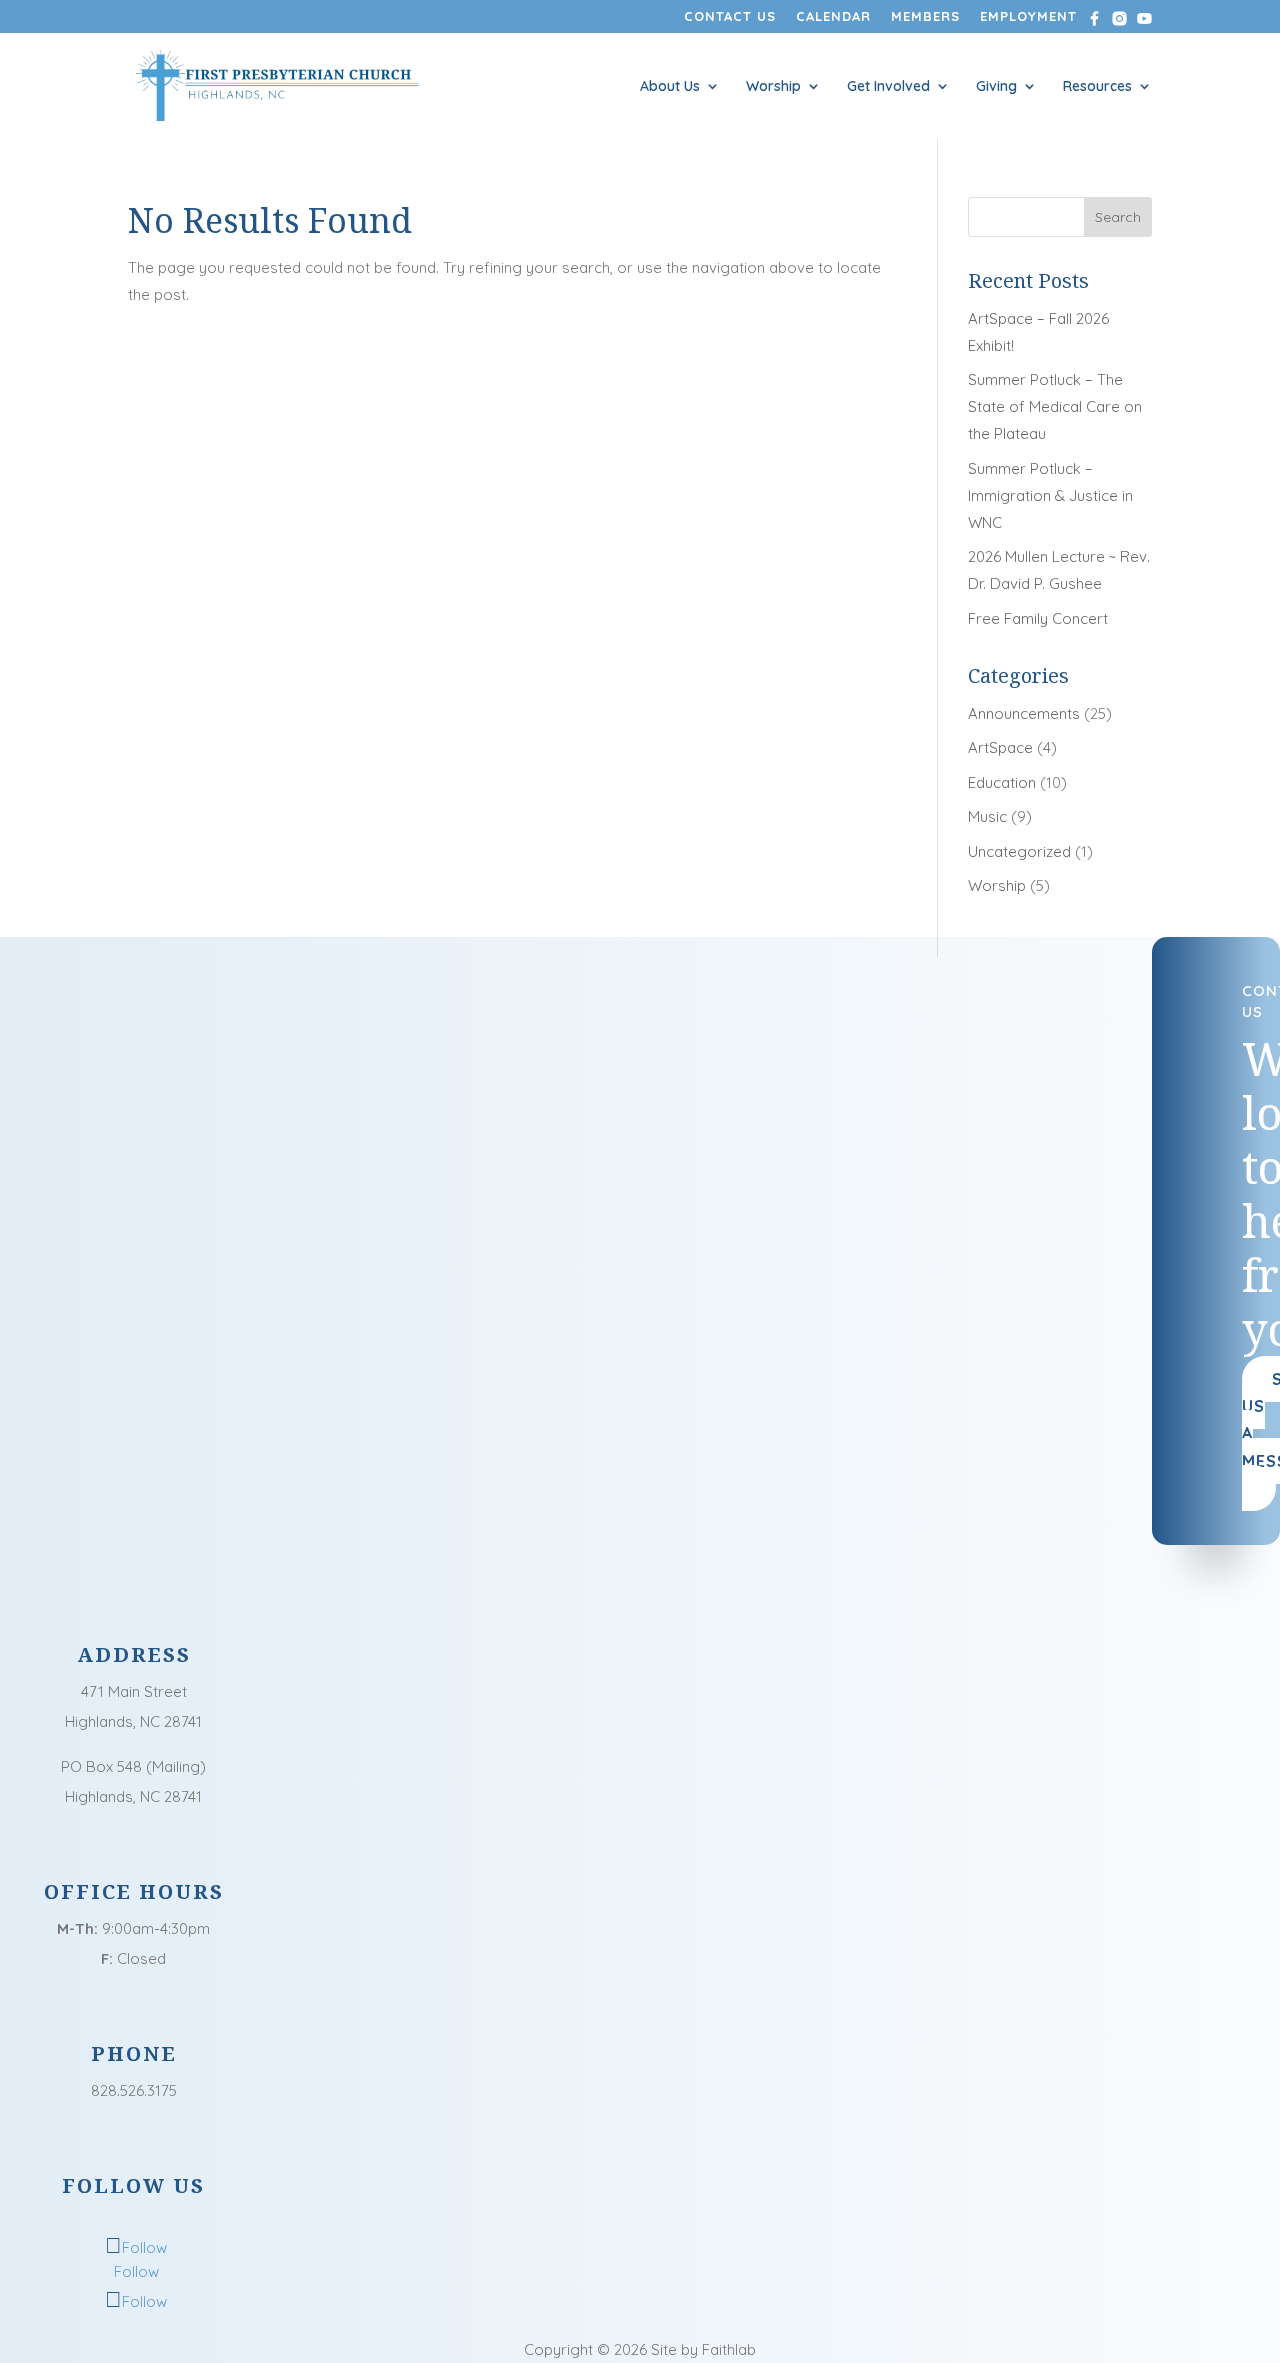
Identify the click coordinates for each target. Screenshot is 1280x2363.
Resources (1097, 87)
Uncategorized (1019, 851)
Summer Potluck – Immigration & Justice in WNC (1050, 495)
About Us (670, 87)
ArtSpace (1000, 747)
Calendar (833, 17)
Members (925, 17)
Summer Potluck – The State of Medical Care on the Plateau (1055, 406)
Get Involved (888, 87)
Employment (1028, 17)
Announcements (1024, 713)
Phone (134, 2053)
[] (134, 2026)
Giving (996, 87)
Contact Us (730, 17)
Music (987, 816)
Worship (773, 87)
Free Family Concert (1038, 618)
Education (1002, 782)
